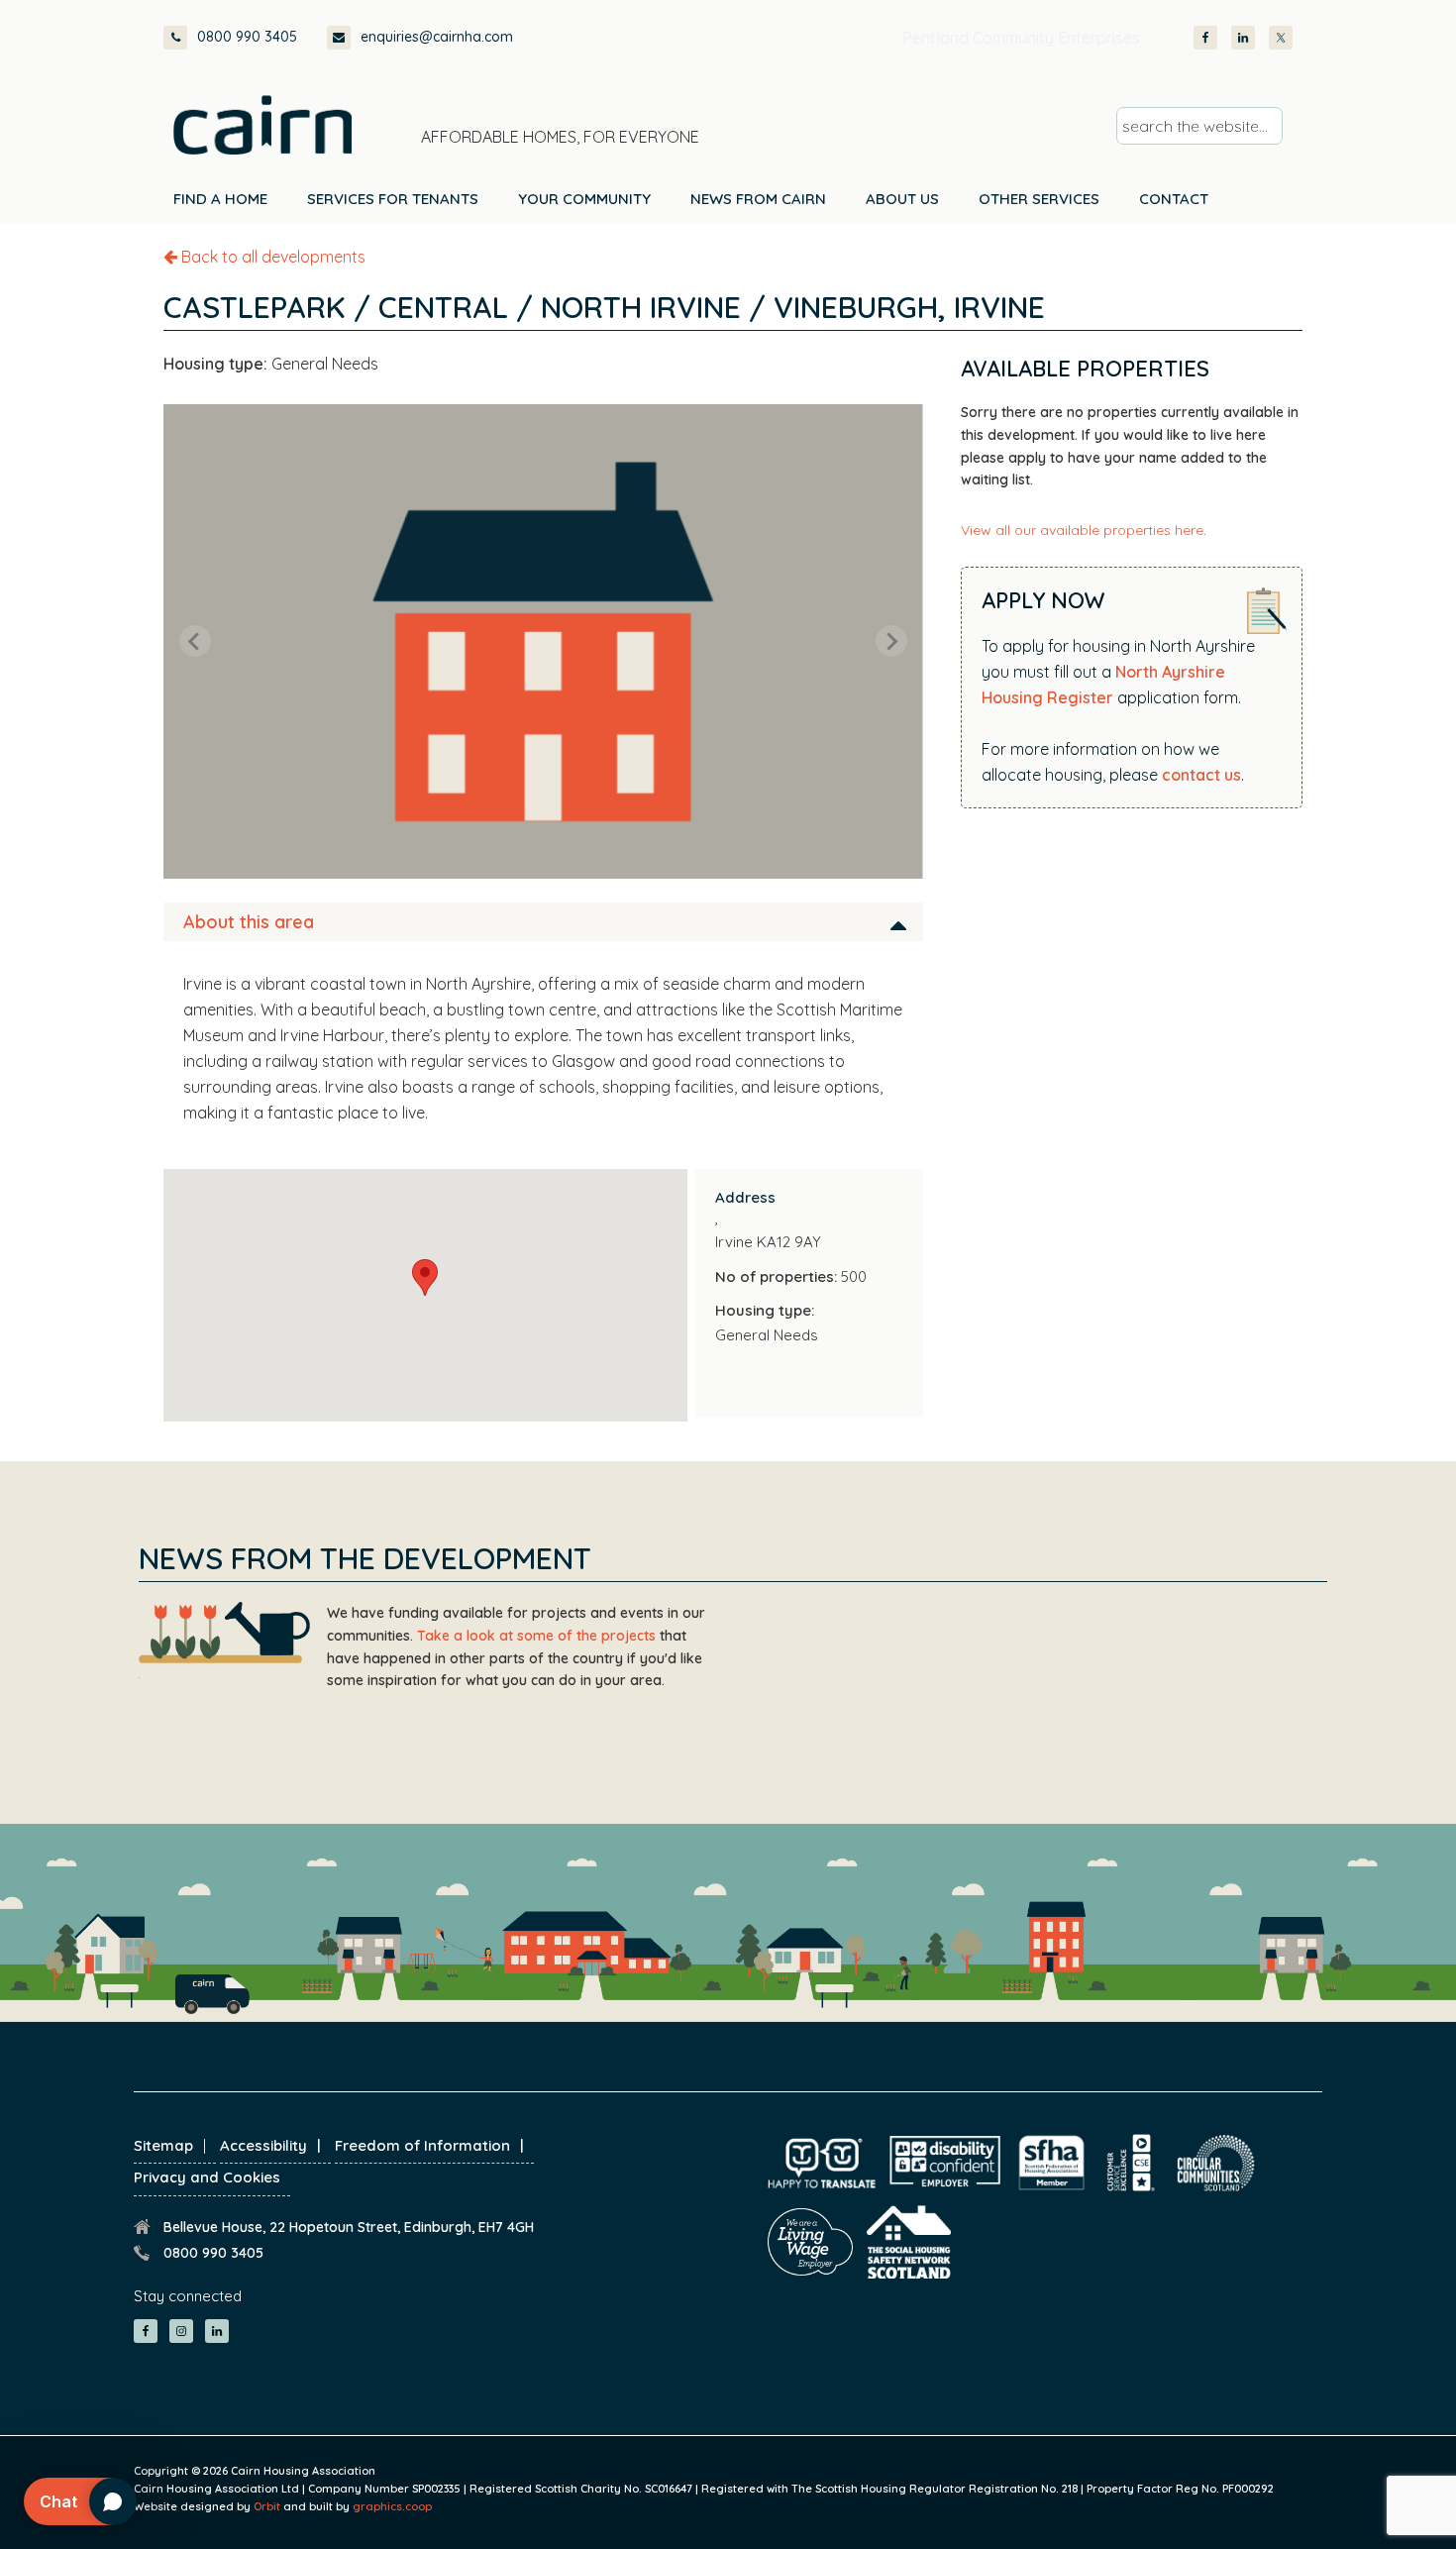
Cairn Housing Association (262, 125)
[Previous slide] (195, 641)
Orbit (267, 2506)
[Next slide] (891, 641)
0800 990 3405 (247, 37)
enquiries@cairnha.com (437, 37)
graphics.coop (392, 2506)
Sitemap (163, 2145)
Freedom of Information (422, 2145)
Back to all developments (271, 257)
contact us (1201, 775)
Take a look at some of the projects (536, 1636)
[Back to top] (1335, 2497)
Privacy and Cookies (207, 2177)
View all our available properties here (1082, 530)
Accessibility (263, 2145)
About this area (249, 922)
